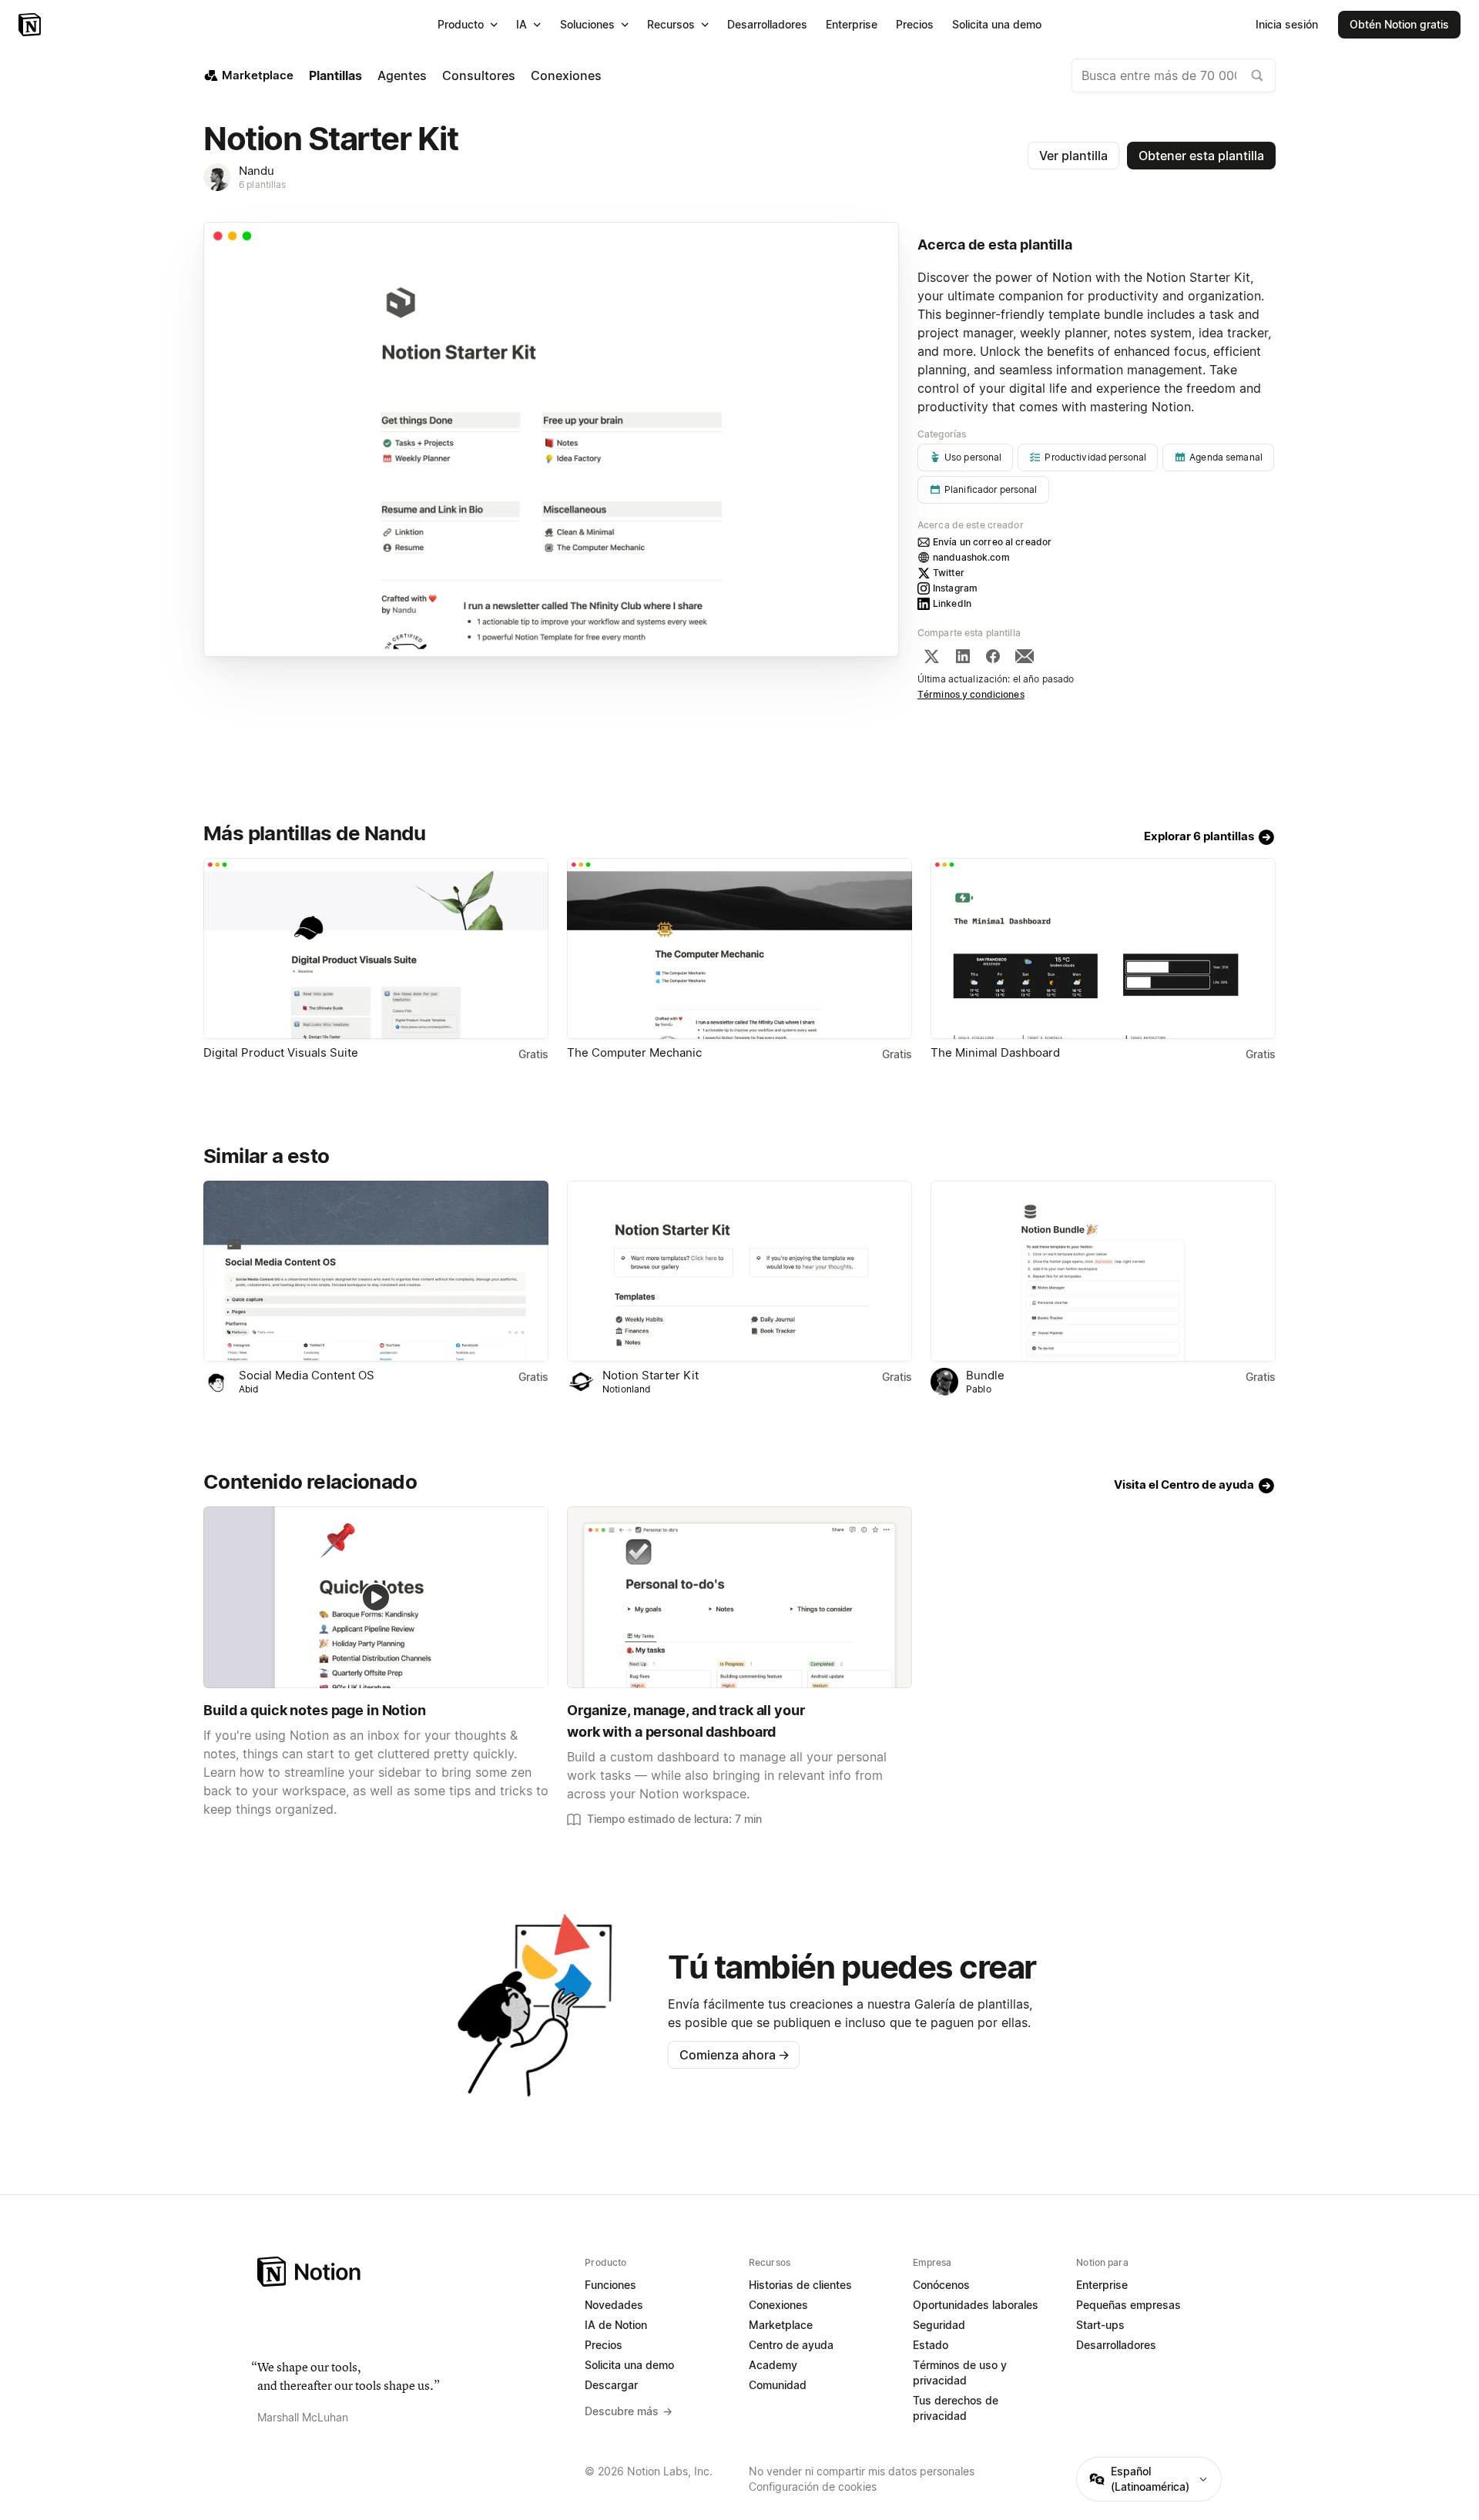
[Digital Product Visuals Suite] (376, 948)
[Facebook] (993, 656)
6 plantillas (263, 184)
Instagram (955, 588)
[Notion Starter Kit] (739, 1271)
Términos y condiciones (971, 694)
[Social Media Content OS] (376, 1271)
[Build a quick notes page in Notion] (376, 1597)
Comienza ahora (734, 2055)
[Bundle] (1103, 1271)
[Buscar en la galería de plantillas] (1257, 75)
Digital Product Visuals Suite (281, 1052)
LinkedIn (952, 603)
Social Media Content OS (307, 1375)
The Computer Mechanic (634, 1052)
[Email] (1025, 656)
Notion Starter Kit (651, 1375)
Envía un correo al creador (992, 542)
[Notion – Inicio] (31, 25)
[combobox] (1174, 75)
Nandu (257, 171)
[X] (931, 656)
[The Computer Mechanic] (739, 948)
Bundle (985, 1375)
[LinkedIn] (963, 656)
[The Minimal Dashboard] (1103, 948)
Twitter (949, 573)
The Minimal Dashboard (995, 1052)
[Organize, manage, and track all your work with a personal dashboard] (739, 1597)
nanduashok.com (971, 557)
